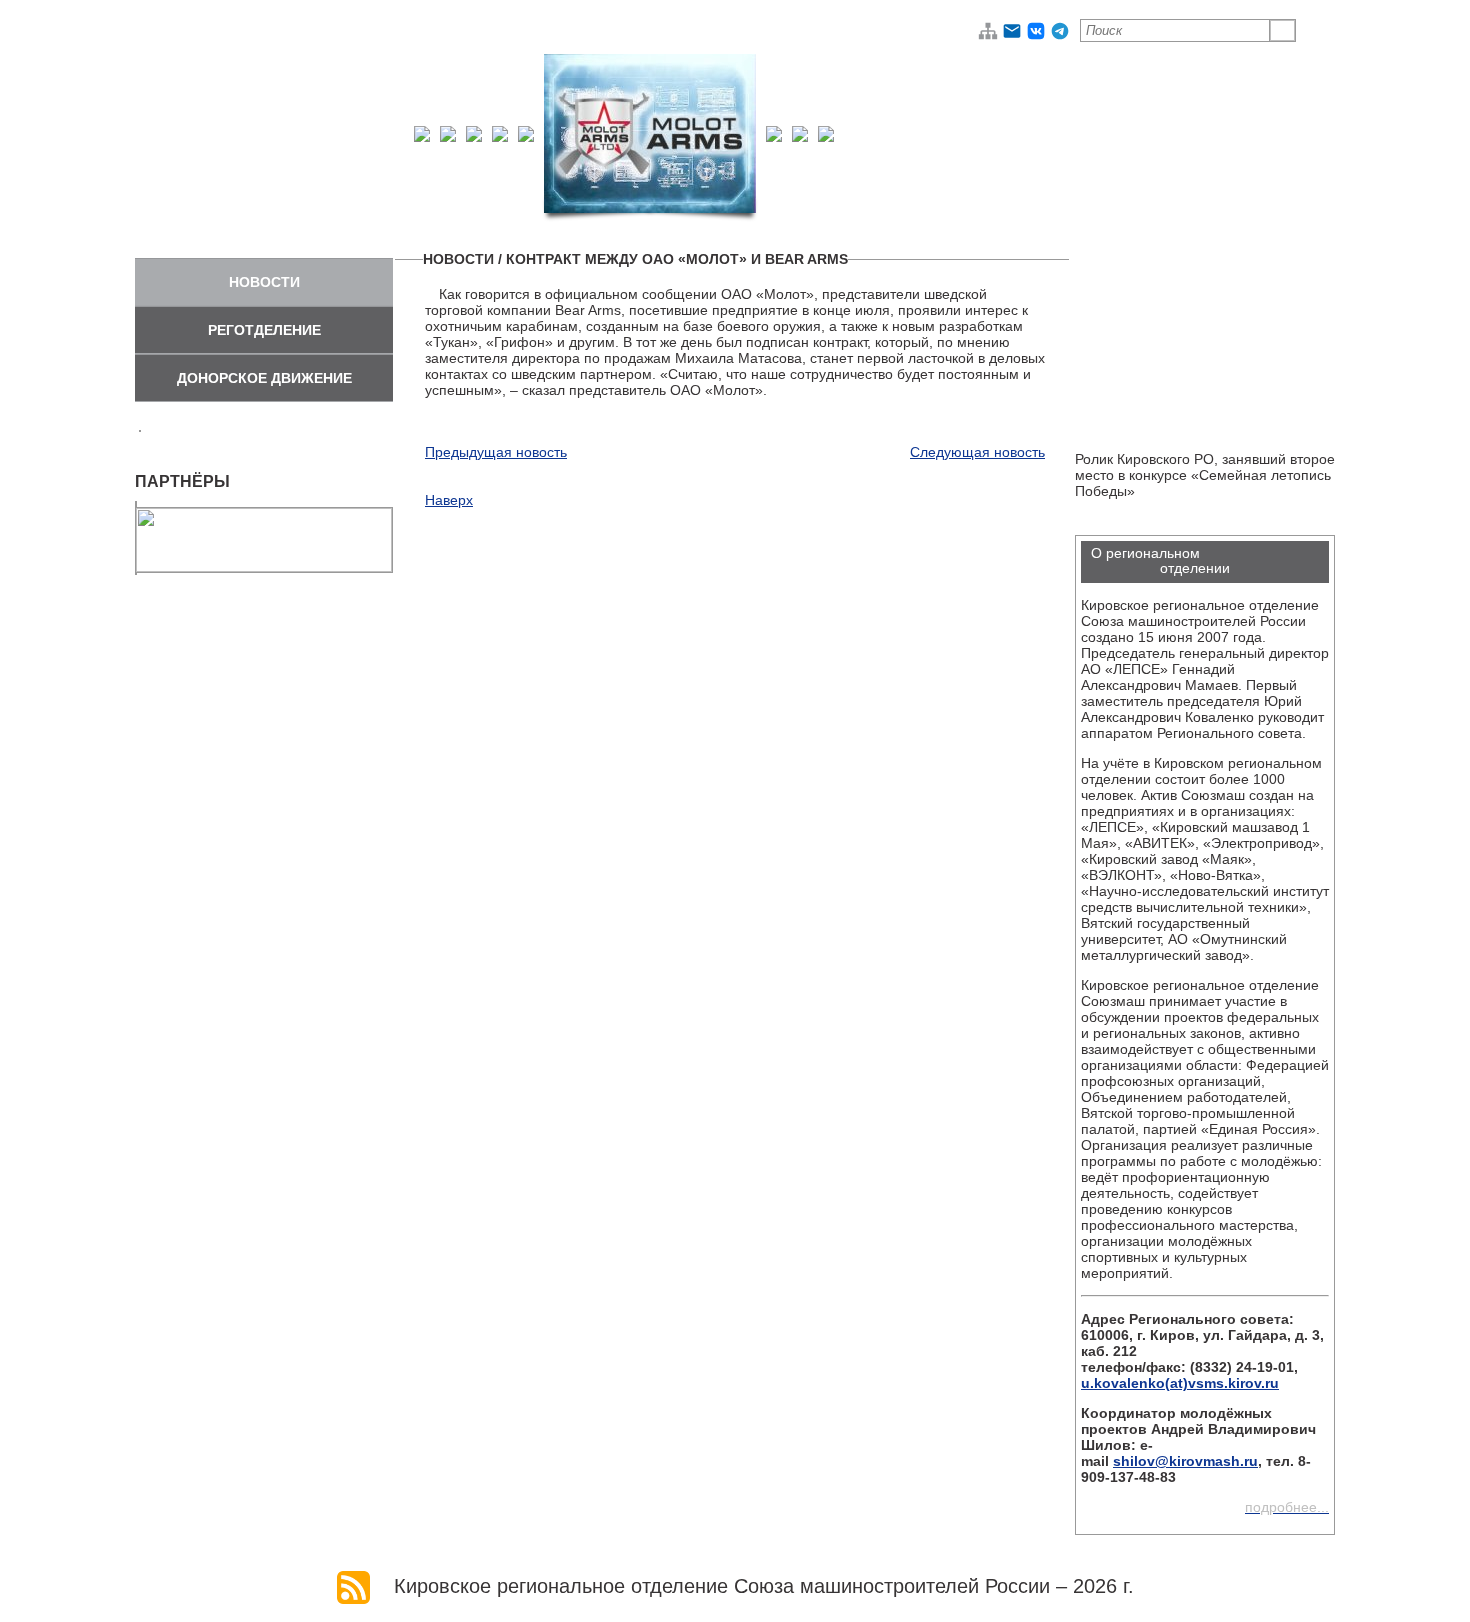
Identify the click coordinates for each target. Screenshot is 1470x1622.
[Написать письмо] (1012, 36)
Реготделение (264, 330)
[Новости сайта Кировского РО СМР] (353, 1586)
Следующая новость (977, 452)
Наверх (449, 500)
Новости (264, 282)
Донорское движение (264, 378)
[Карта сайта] (988, 36)
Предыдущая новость (496, 452)
